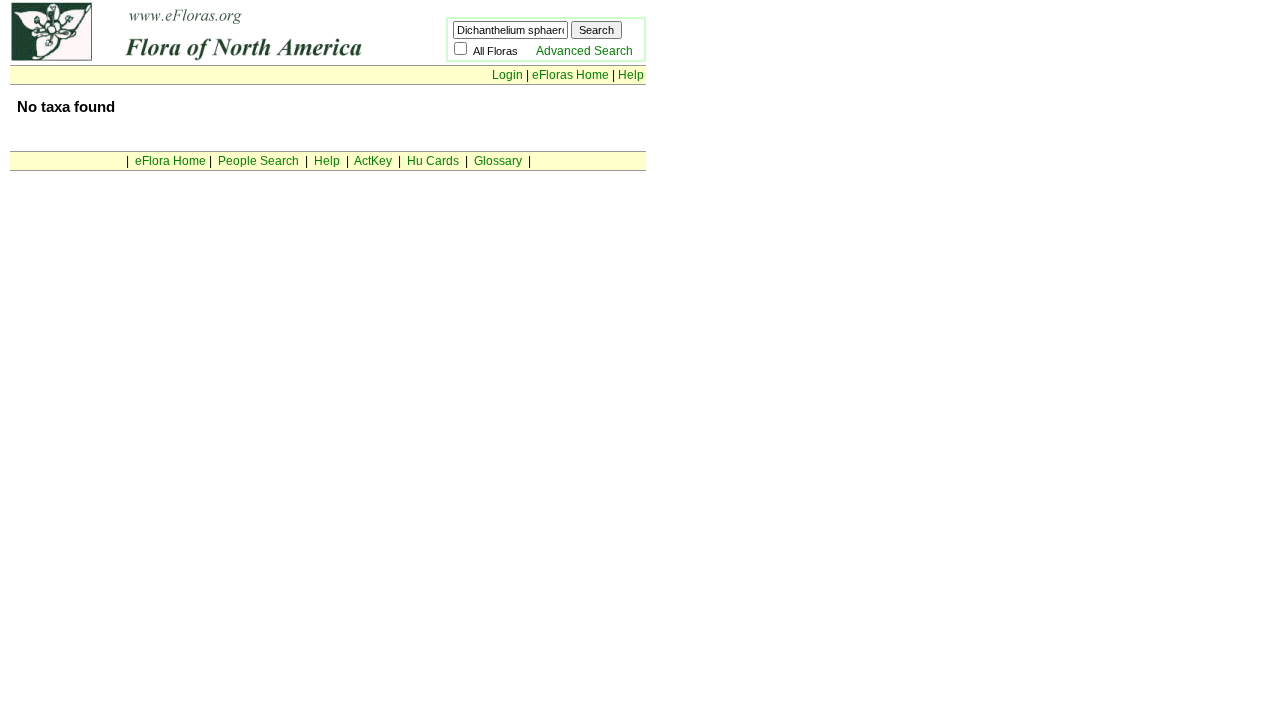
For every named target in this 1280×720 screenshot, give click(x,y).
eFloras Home (570, 75)
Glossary (498, 161)
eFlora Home (170, 161)
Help (631, 75)
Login (507, 75)
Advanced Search (584, 51)
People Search (258, 161)
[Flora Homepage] (197, 58)
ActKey (373, 161)
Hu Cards (433, 161)
